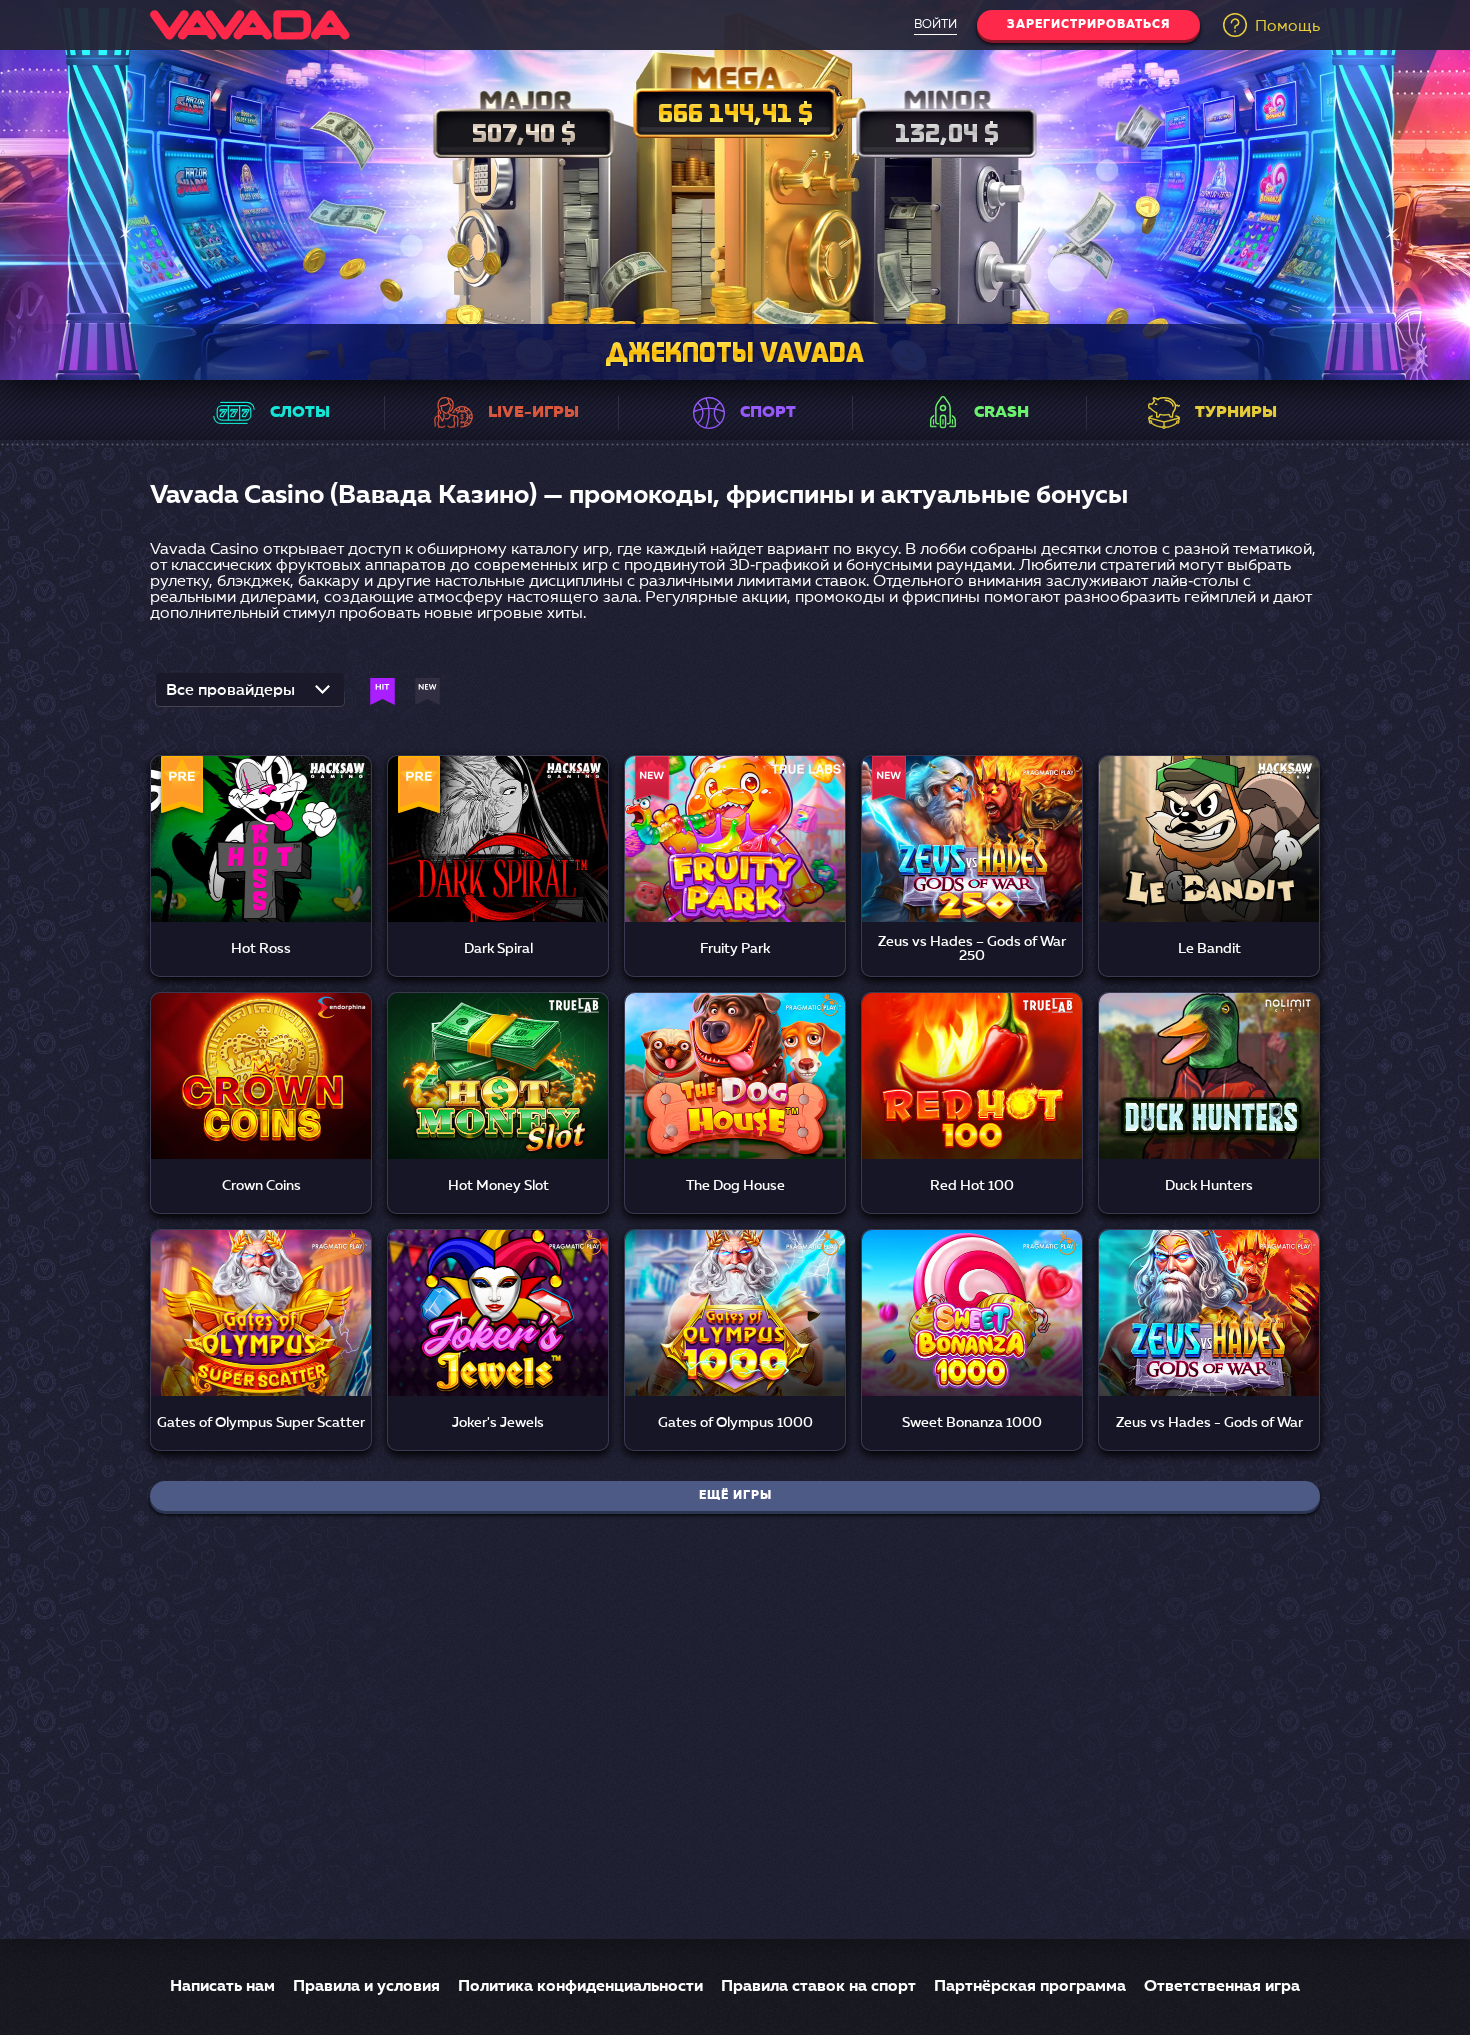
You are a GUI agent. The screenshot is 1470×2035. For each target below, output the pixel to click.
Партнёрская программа (1030, 1987)
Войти (935, 25)
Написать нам (222, 1987)
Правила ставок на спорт (818, 1987)
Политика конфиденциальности (580, 1987)
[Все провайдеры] (250, 696)
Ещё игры (735, 1496)
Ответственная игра (1222, 1987)
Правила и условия (366, 1987)
